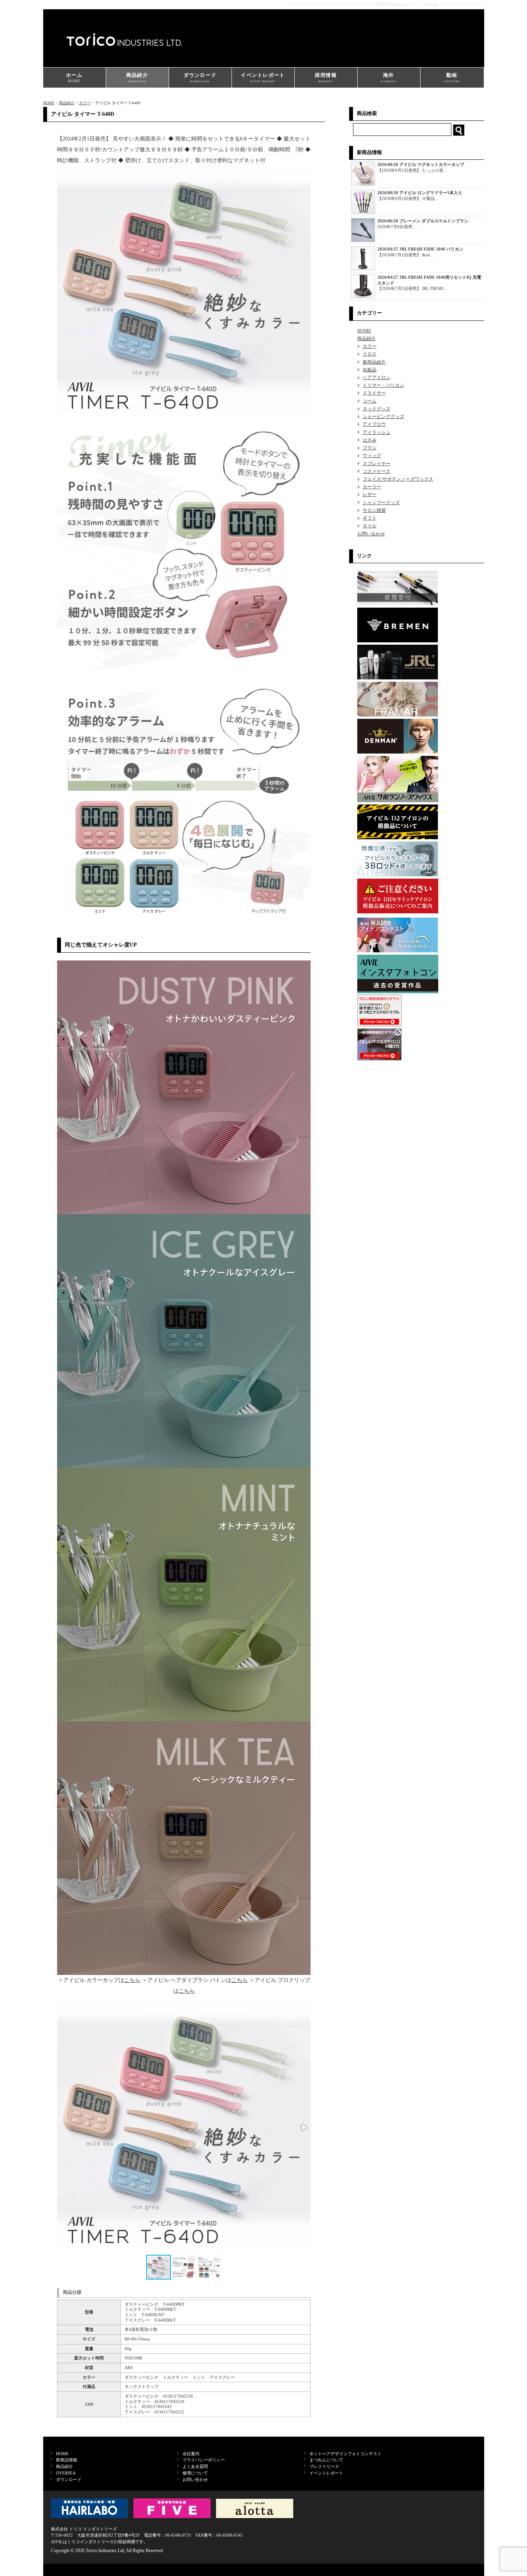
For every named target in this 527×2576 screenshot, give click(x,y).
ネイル (370, 526)
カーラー (372, 487)
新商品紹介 (374, 362)
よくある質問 (195, 2466)
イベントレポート (263, 77)
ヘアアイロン (377, 378)
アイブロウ (374, 424)
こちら (132, 1980)
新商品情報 (67, 2460)
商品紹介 (137, 77)
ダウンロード (200, 77)
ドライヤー (374, 393)
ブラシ (370, 448)
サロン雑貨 (374, 510)
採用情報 (326, 77)
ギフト (370, 518)
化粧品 (370, 370)
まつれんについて (326, 2460)
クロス (370, 354)
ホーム (74, 78)
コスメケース (377, 471)
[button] (304, 2127)
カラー (85, 103)
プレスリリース (324, 2466)
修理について (195, 2473)
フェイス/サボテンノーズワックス (398, 479)
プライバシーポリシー (204, 2460)
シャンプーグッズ (381, 503)
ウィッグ (372, 456)
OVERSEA (66, 2473)
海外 (388, 77)
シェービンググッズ (383, 417)
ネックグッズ (377, 409)
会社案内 (191, 2454)
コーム (370, 401)
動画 (452, 77)
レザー (370, 495)
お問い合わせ (371, 534)
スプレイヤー (377, 464)
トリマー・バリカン (383, 385)
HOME (49, 103)
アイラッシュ (377, 432)
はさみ (370, 440)
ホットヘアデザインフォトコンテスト (345, 2454)
